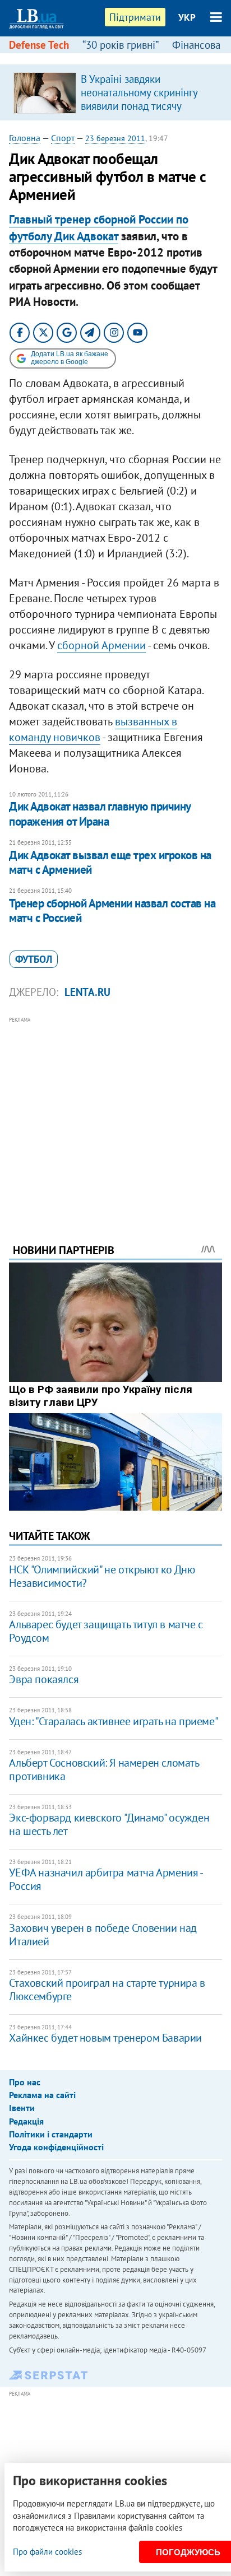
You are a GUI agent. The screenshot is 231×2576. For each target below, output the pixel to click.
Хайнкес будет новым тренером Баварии (105, 2038)
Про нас (25, 2082)
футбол (34, 959)
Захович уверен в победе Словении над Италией (103, 1935)
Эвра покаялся (44, 1679)
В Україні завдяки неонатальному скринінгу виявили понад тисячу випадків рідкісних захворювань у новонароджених (139, 113)
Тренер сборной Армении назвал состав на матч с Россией (112, 910)
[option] (115, 92)
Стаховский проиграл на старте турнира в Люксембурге (107, 1990)
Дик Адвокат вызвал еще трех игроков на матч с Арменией (110, 862)
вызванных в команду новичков (93, 729)
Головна (25, 138)
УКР (187, 17)
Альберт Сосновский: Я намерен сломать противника (104, 1769)
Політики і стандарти (51, 2134)
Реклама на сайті (42, 2095)
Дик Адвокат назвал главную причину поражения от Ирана (100, 814)
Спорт (63, 138)
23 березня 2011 (115, 138)
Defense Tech (39, 45)
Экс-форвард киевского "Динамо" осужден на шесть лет (109, 1824)
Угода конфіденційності (56, 2147)
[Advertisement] (116, 1115)
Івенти (22, 2108)
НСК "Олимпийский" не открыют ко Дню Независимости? (102, 1576)
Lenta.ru (87, 992)
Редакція (26, 2121)
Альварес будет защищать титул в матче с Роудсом (106, 1631)
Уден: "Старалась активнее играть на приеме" (114, 1721)
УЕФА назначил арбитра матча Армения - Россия (105, 1879)
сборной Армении (101, 645)
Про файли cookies (47, 2552)
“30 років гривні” (121, 45)
